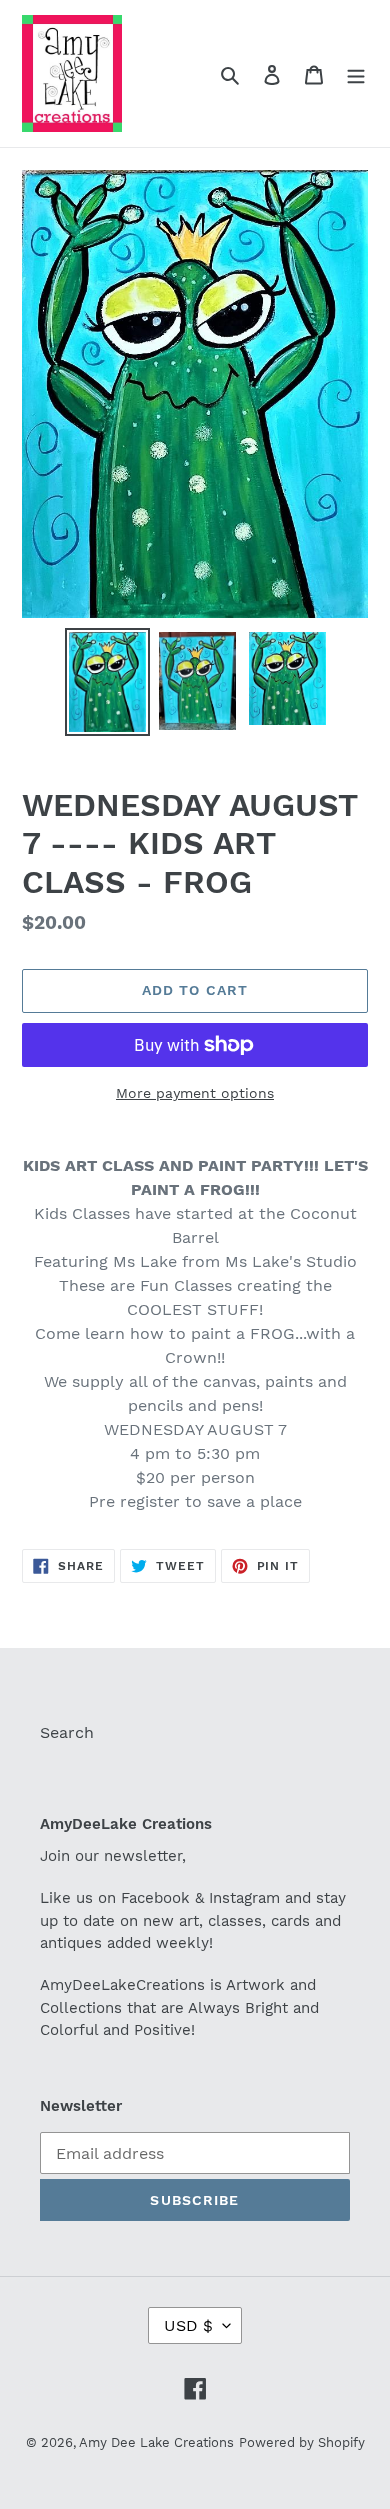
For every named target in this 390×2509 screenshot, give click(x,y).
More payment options (195, 1093)
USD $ (188, 2325)
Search (67, 1732)
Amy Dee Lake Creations (156, 2442)
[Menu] (356, 74)
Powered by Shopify (302, 2442)
